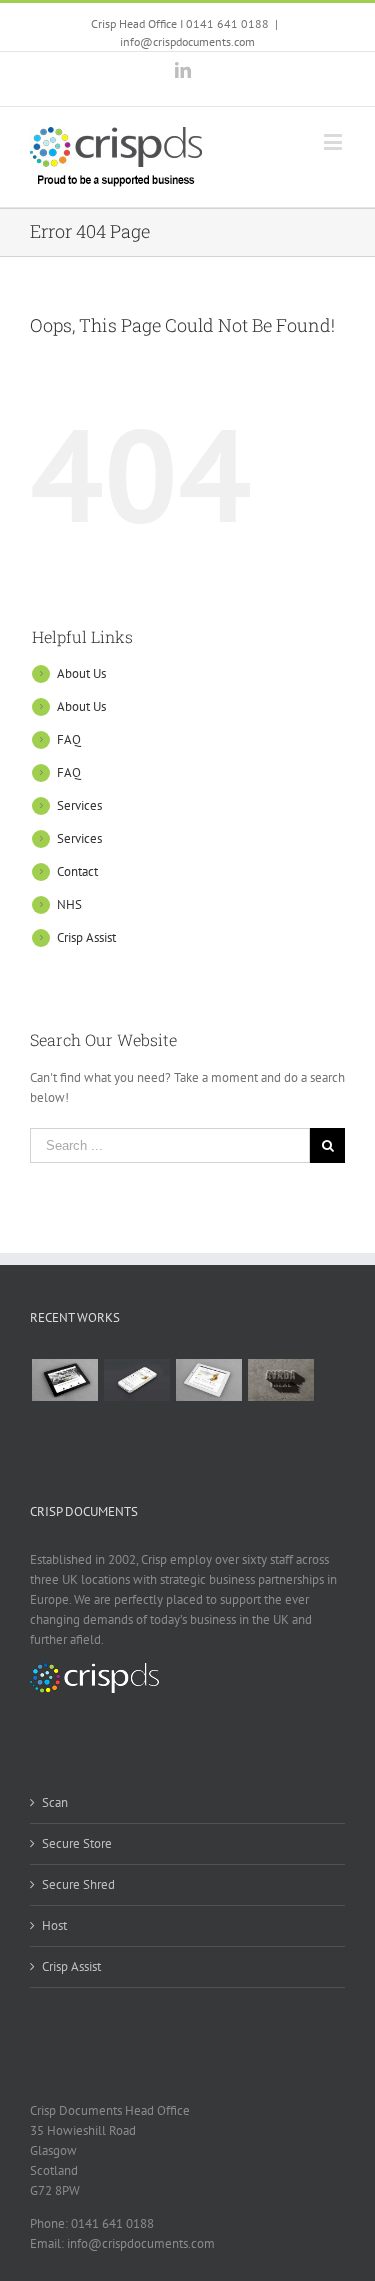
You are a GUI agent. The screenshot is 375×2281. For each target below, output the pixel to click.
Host (54, 1925)
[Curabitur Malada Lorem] (64, 1428)
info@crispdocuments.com (187, 41)
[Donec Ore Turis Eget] (64, 1380)
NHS (69, 904)
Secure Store (77, 1843)
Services (79, 805)
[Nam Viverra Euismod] (280, 1380)
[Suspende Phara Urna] (136, 1428)
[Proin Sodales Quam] (208, 1380)
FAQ (69, 739)
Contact (77, 871)
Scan (55, 1802)
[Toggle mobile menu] (334, 141)
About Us (81, 673)
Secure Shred (78, 1884)
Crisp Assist (86, 937)
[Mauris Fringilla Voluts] (136, 1380)
